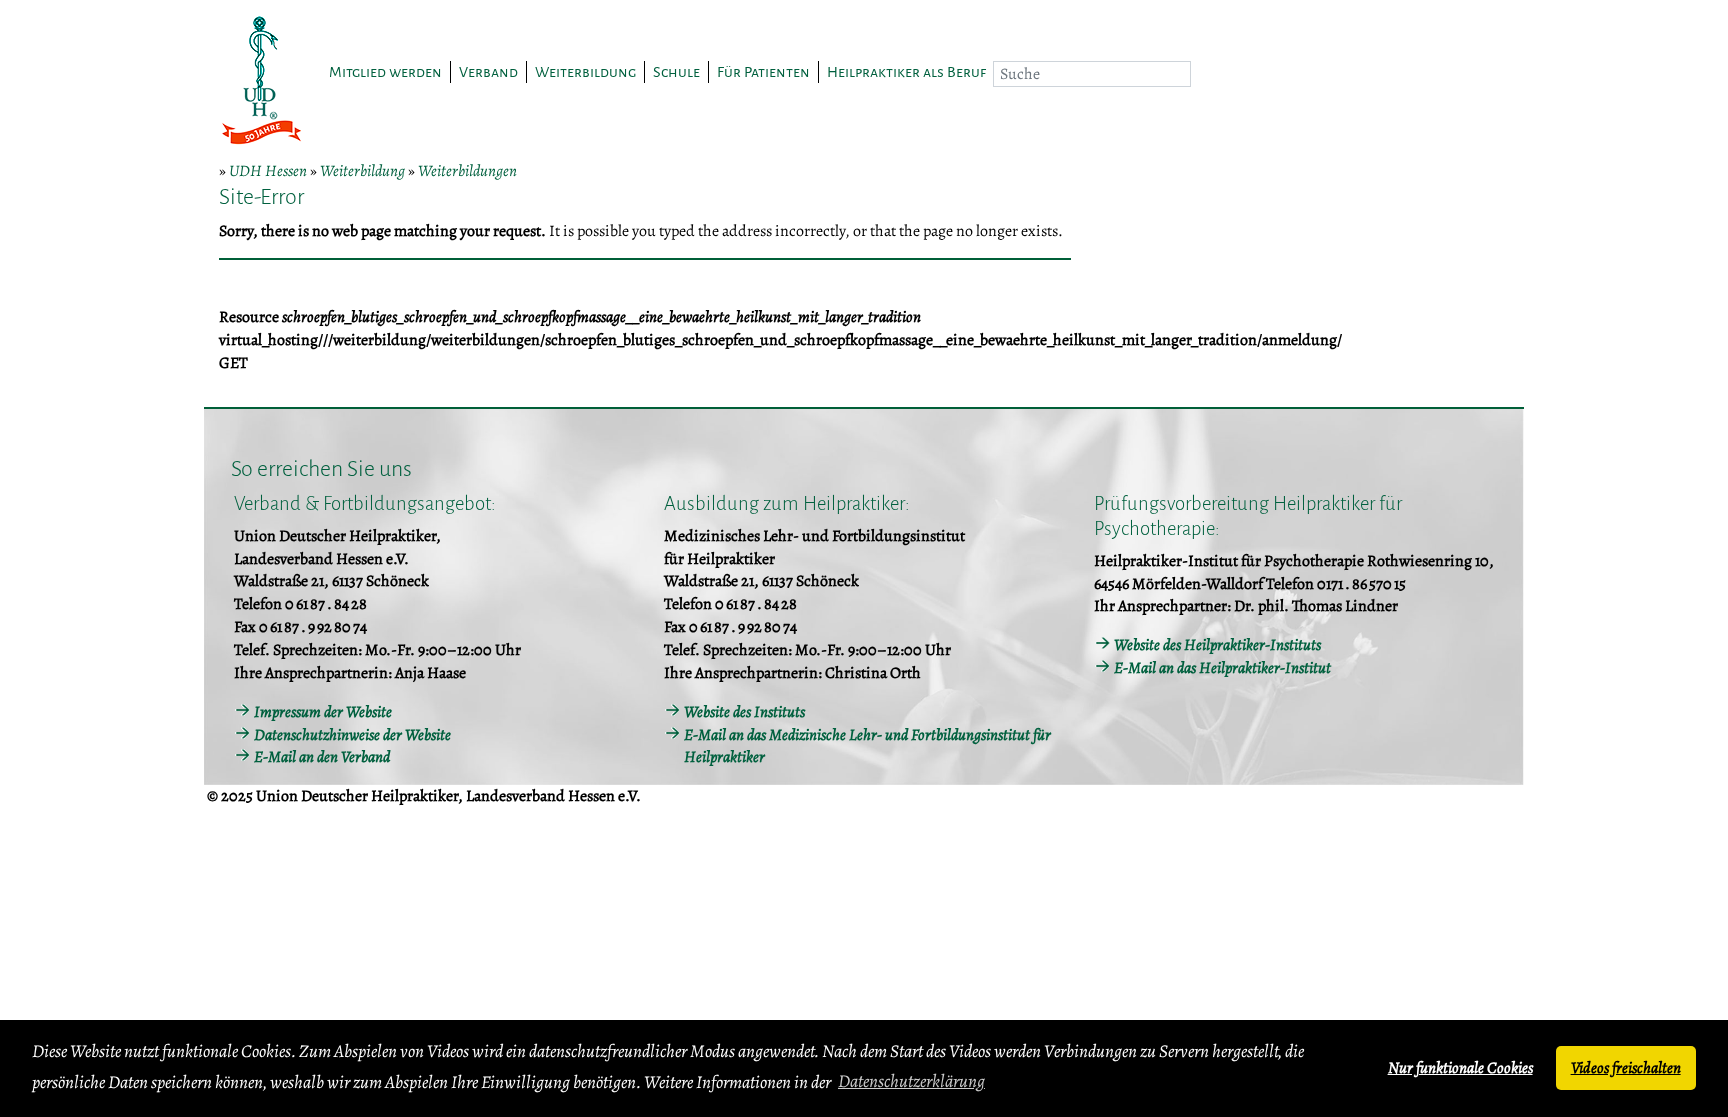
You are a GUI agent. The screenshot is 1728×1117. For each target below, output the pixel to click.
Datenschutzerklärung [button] (911, 1081)
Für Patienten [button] (763, 72)
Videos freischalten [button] (1626, 1068)
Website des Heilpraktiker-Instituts (1217, 645)
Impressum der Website (323, 712)
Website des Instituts (744, 712)
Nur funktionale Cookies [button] (1460, 1068)
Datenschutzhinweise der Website (352, 735)
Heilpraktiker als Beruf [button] (906, 72)
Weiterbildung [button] (585, 72)
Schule (676, 72)
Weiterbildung (362, 171)
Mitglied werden (385, 72)
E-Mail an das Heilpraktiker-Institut (1222, 668)
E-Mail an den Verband (322, 757)
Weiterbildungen (467, 171)
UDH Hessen (268, 171)
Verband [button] (488, 72)
